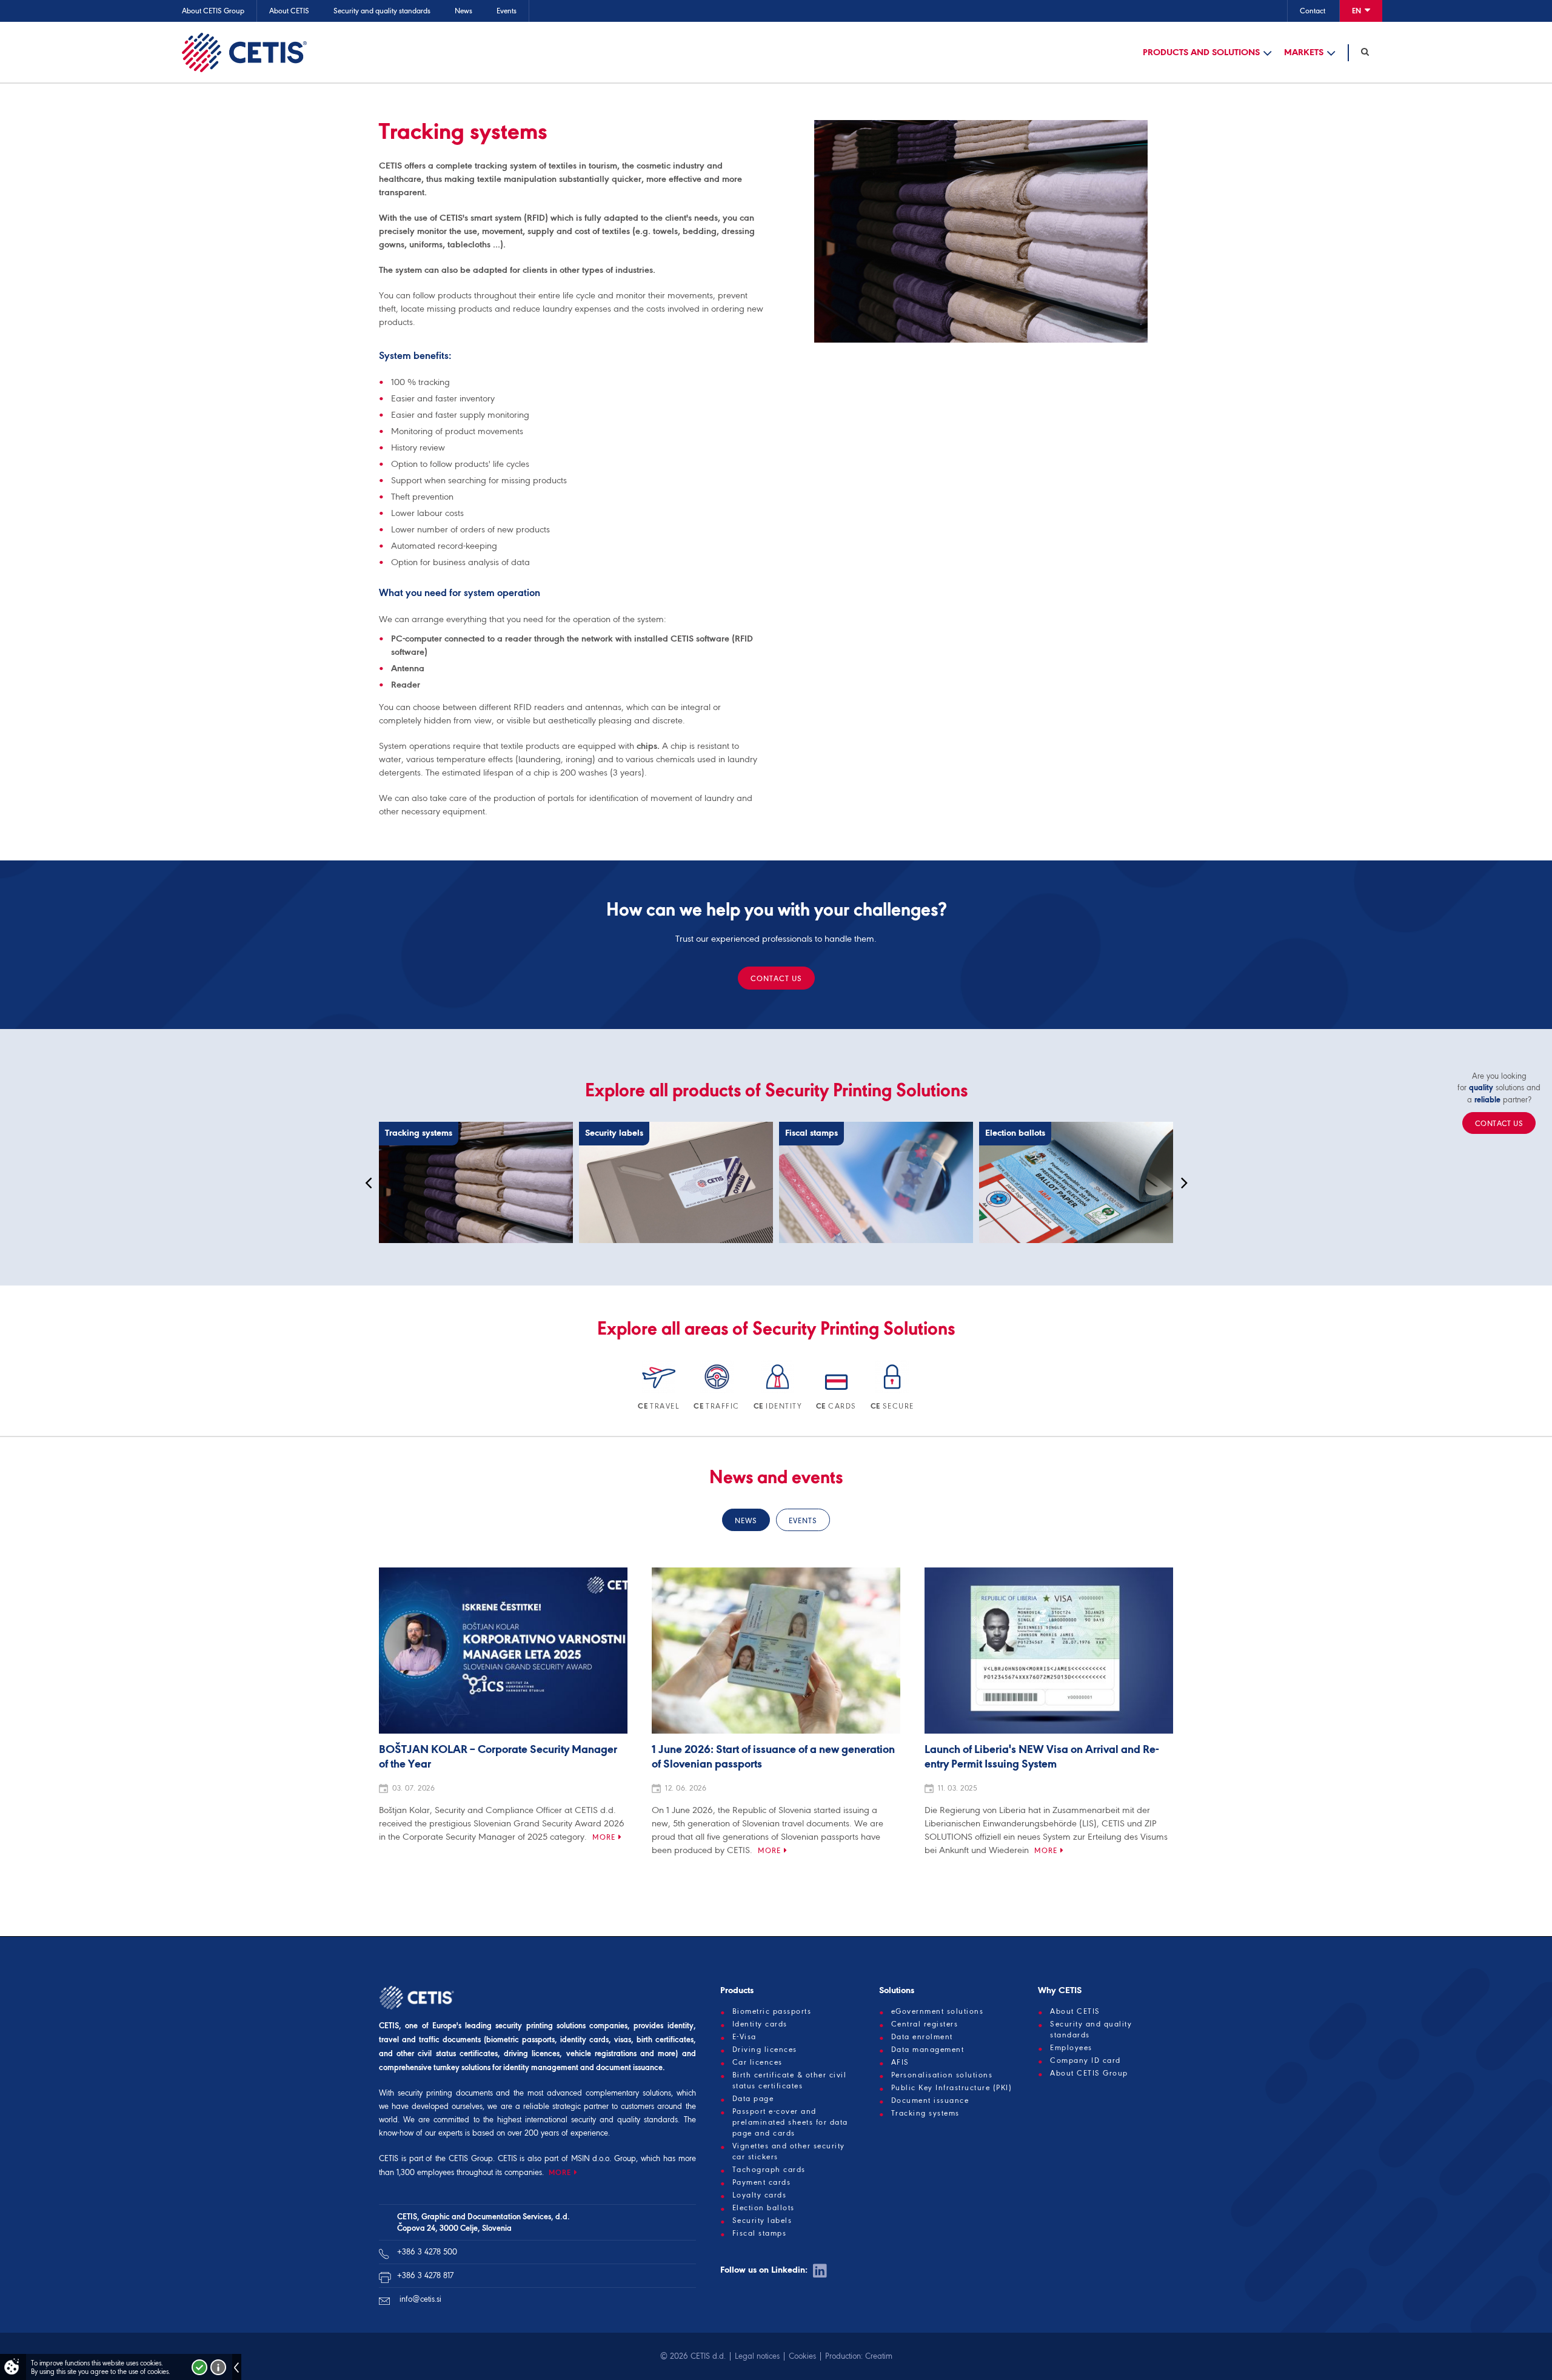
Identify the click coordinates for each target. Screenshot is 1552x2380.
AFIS (900, 2062)
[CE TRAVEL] (660, 1391)
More (604, 1837)
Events (507, 11)
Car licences (758, 2062)
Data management (928, 2050)
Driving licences (765, 2050)
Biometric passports (772, 2011)
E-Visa (744, 2037)
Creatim (879, 2356)
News (463, 11)
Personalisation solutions (942, 2075)
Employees (1071, 2048)
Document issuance (930, 2100)
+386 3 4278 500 (427, 2252)
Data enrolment (922, 2037)
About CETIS (289, 11)
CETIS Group (471, 2158)
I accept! (199, 2367)
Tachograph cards (769, 2170)
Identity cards (760, 2024)
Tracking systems (925, 2113)
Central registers (925, 2024)
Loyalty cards (760, 2195)
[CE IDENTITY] (779, 1391)
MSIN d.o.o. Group (604, 2158)
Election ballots (764, 2208)
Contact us (776, 978)
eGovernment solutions (938, 2011)
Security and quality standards (382, 11)
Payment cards (762, 2182)
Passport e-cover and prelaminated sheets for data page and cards (790, 2122)
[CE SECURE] (892, 1391)
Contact (1313, 11)
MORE (560, 2172)
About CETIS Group (213, 11)
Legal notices (757, 2356)
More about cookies (218, 2367)
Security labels (762, 2221)
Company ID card (1085, 2060)
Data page (753, 2099)
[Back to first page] (244, 52)
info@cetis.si (420, 2299)
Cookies (802, 2356)
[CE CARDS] (837, 1391)
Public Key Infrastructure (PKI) (952, 2088)
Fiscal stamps (760, 2233)
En (1357, 11)
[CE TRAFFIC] (717, 1391)
